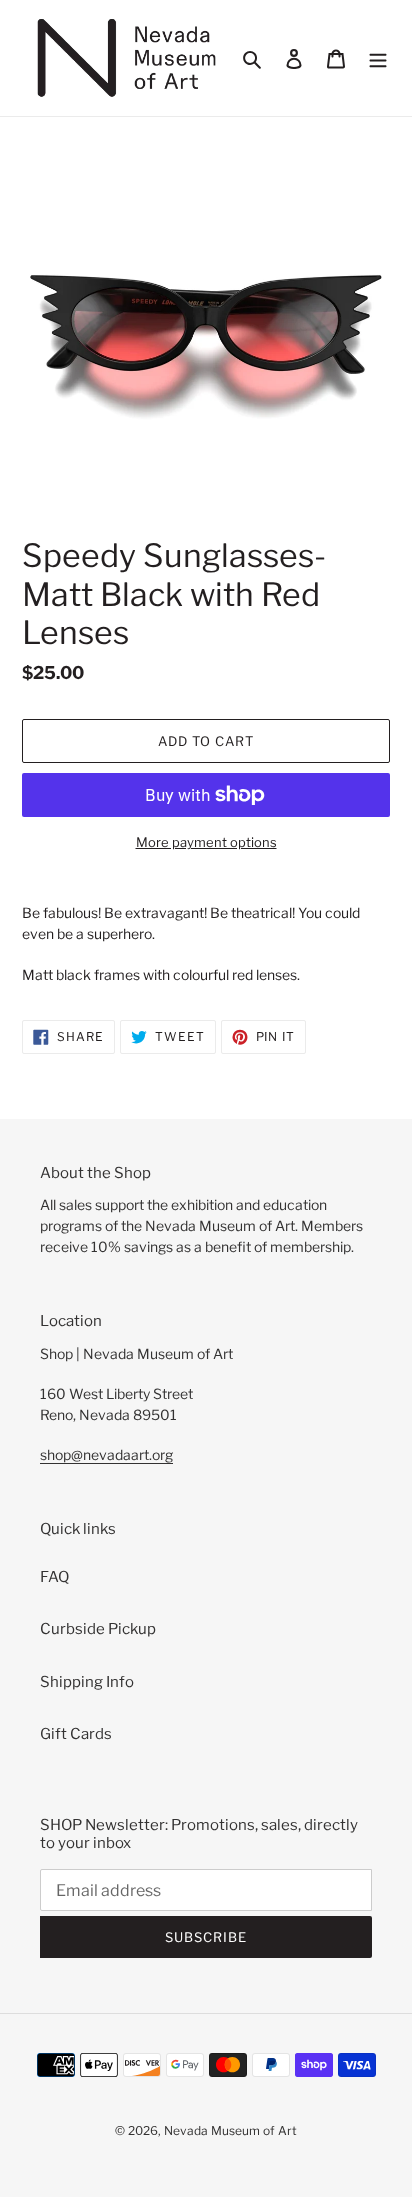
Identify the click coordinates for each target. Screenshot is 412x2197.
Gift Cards (76, 1734)
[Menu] (378, 58)
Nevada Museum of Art (230, 2130)
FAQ (54, 1577)
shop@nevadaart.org (106, 1454)
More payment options (206, 842)
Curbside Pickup (98, 1629)
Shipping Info (87, 1682)
